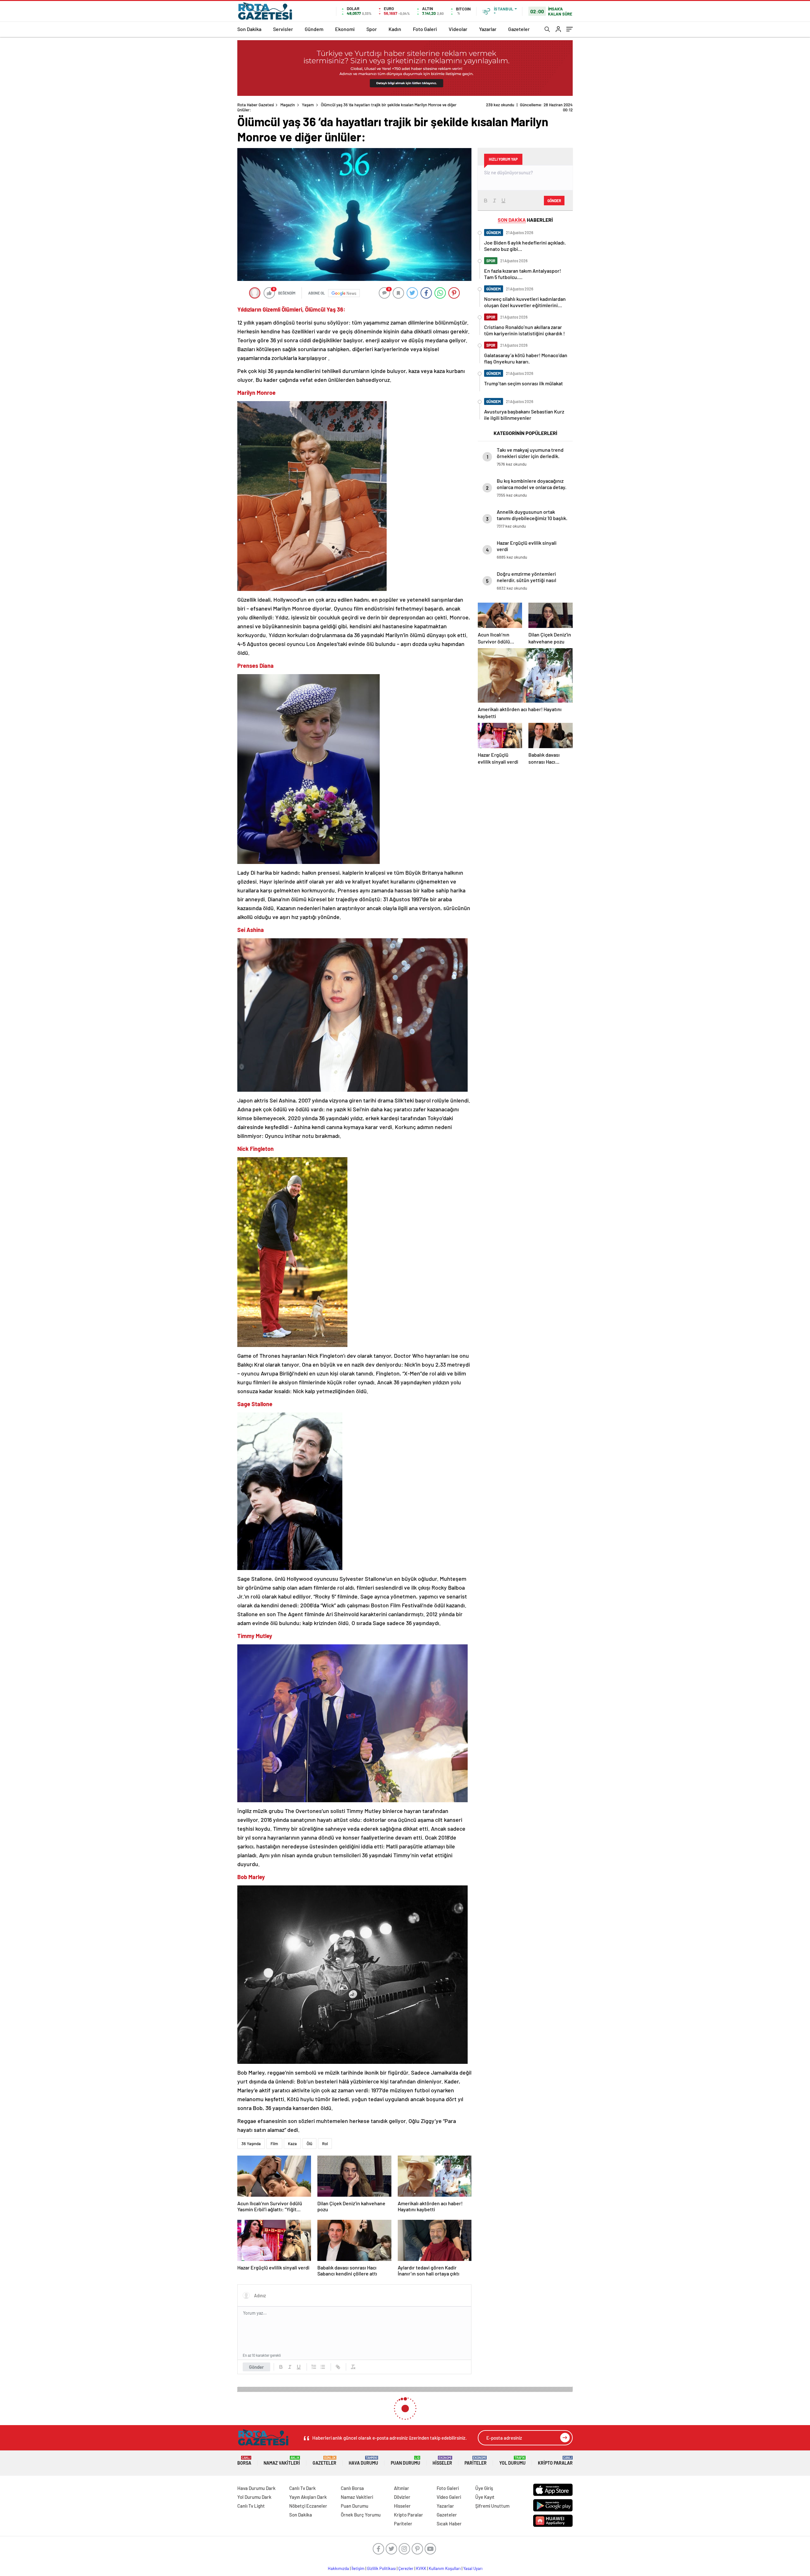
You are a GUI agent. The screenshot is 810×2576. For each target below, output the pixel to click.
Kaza (292, 2138)
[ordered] (314, 2362)
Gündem (314, 29)
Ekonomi (345, 29)
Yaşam (308, 105)
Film (274, 2138)
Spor (372, 29)
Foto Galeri (425, 29)
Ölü (309, 2138)
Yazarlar (488, 29)
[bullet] (323, 2362)
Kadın (395, 29)
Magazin (288, 105)
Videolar (458, 29)
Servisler (283, 29)
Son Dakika (249, 29)
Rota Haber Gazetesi (256, 105)
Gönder (256, 2362)
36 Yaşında (251, 2138)
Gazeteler (519, 29)
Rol (325, 2138)
